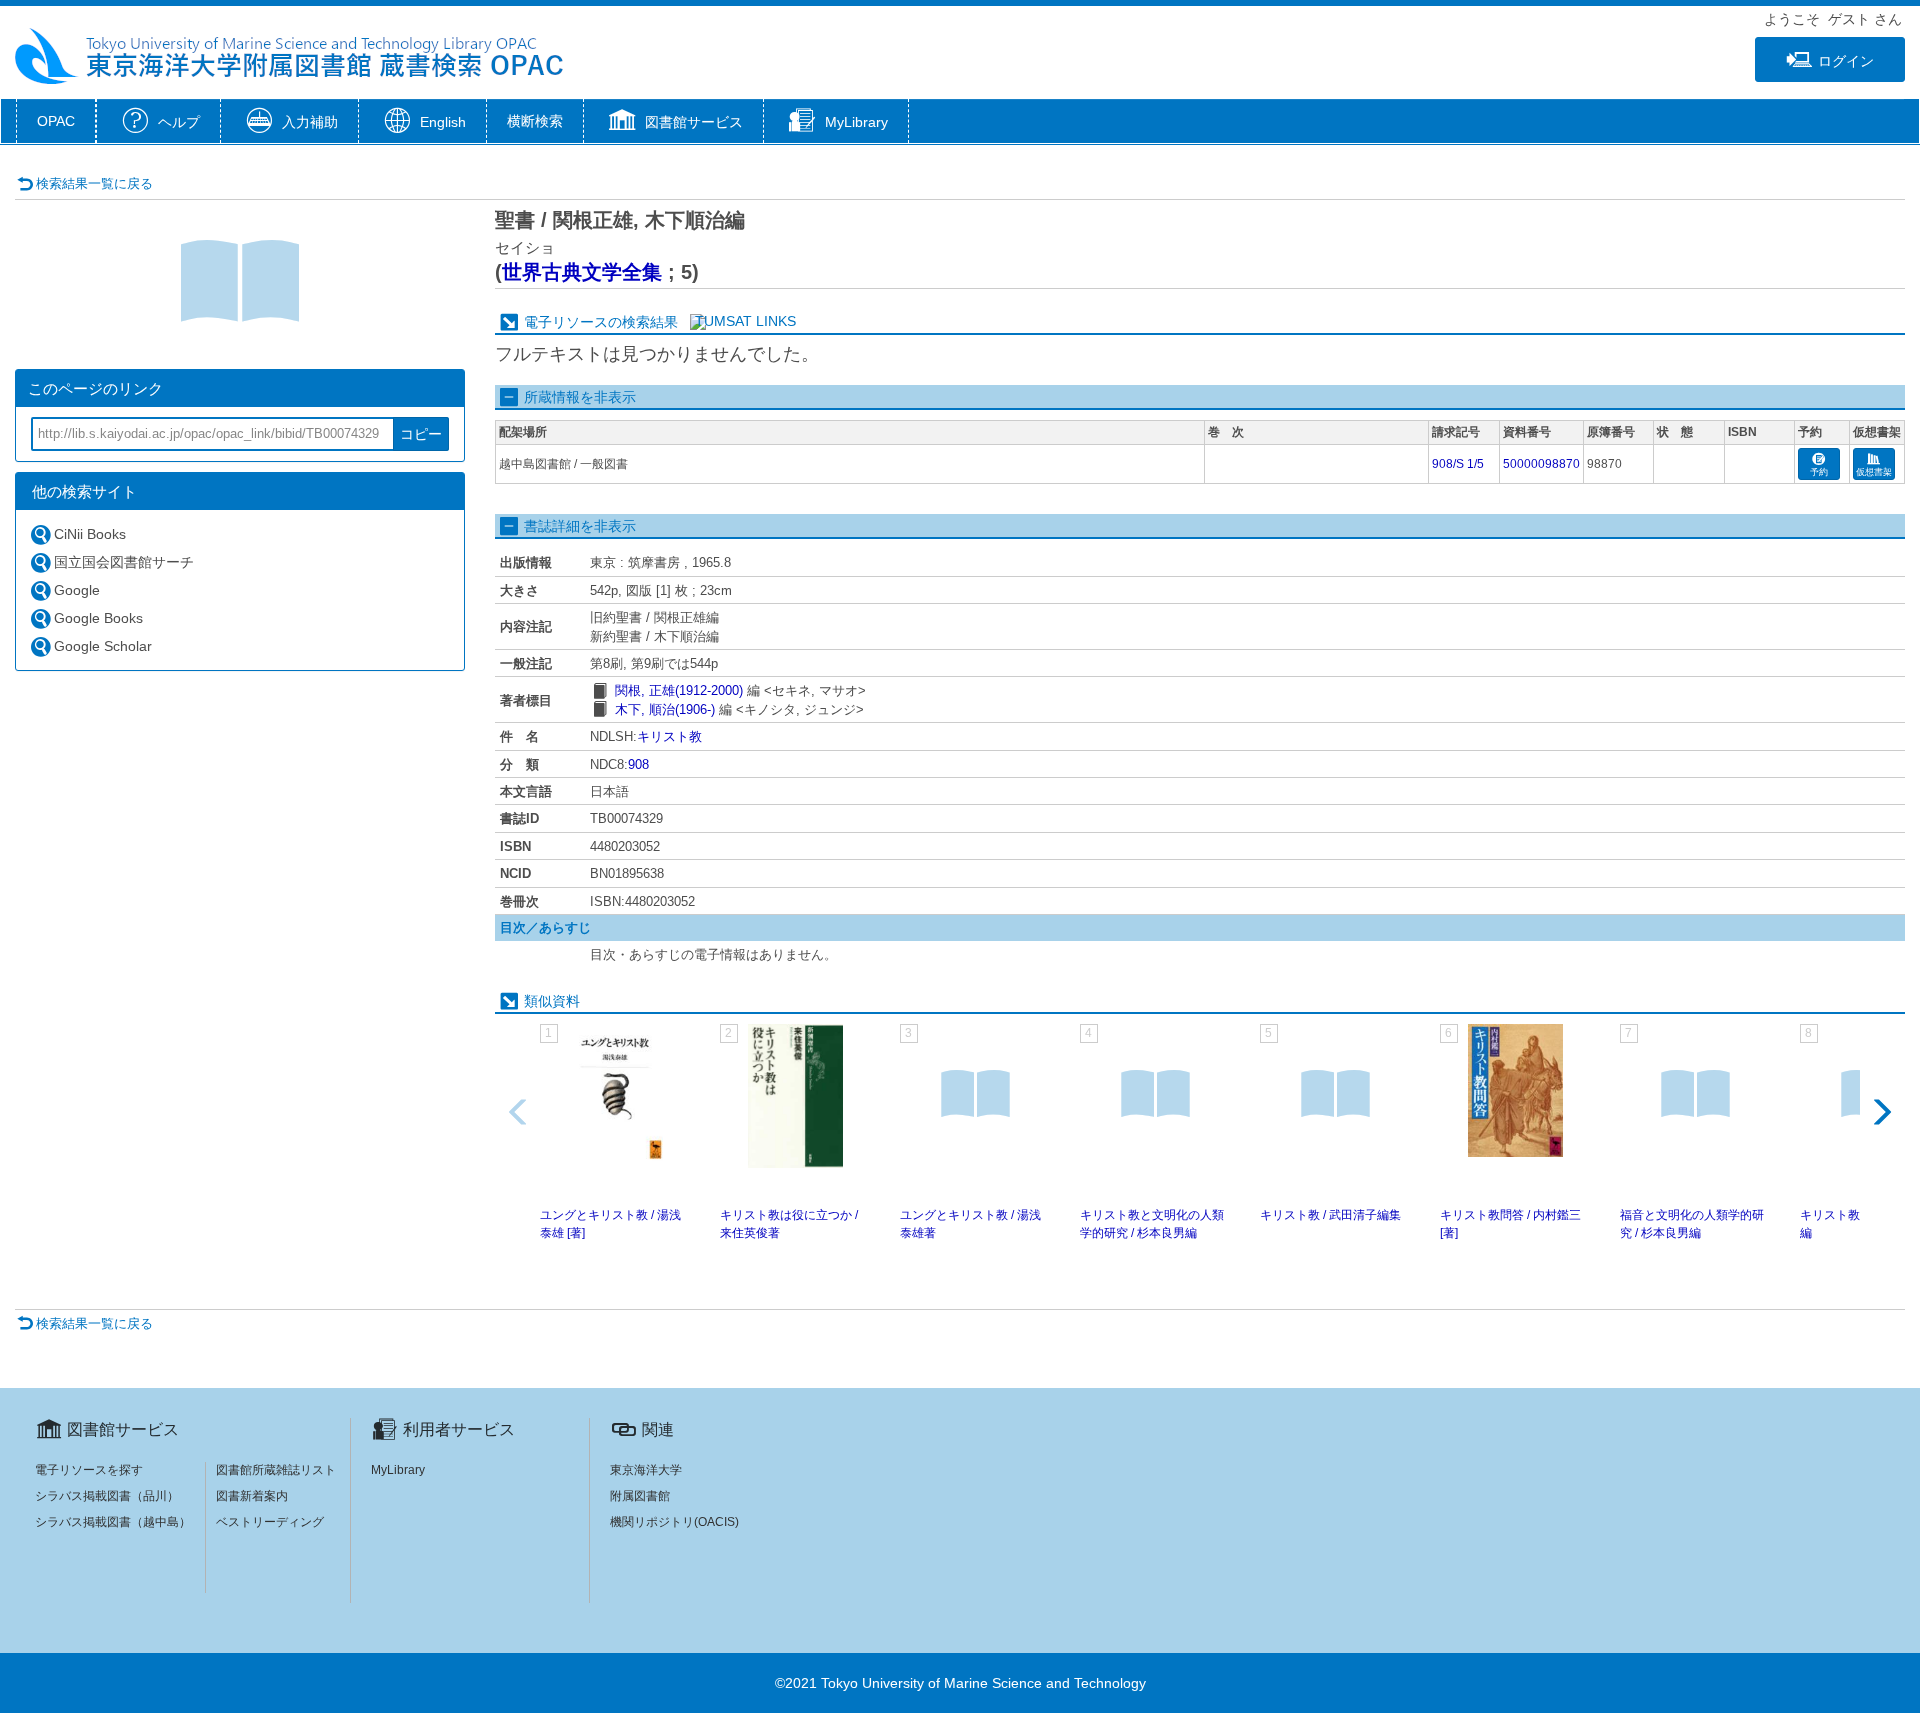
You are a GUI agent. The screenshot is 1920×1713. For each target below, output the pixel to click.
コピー (421, 434)
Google (77, 590)
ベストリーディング (270, 1522)
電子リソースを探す (89, 1470)
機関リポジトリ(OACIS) (674, 1522)
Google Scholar (103, 646)
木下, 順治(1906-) (665, 709)
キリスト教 (669, 736)
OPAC (56, 121)
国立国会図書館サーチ (124, 562)
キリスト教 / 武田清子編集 (1330, 1215)
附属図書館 (640, 1496)
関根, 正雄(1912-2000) (679, 690)
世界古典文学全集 (582, 272)
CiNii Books (90, 534)
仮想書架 (1874, 472)
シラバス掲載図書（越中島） (113, 1522)
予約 (1819, 472)
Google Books (98, 618)
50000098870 (1541, 464)
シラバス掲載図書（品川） (107, 1496)
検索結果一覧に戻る (94, 183)
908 (638, 764)
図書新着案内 (252, 1496)
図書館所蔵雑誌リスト (276, 1470)
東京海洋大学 (646, 1470)
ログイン (1846, 61)
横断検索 (535, 121)
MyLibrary (398, 1470)
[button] (673, 123)
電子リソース (566, 322)
